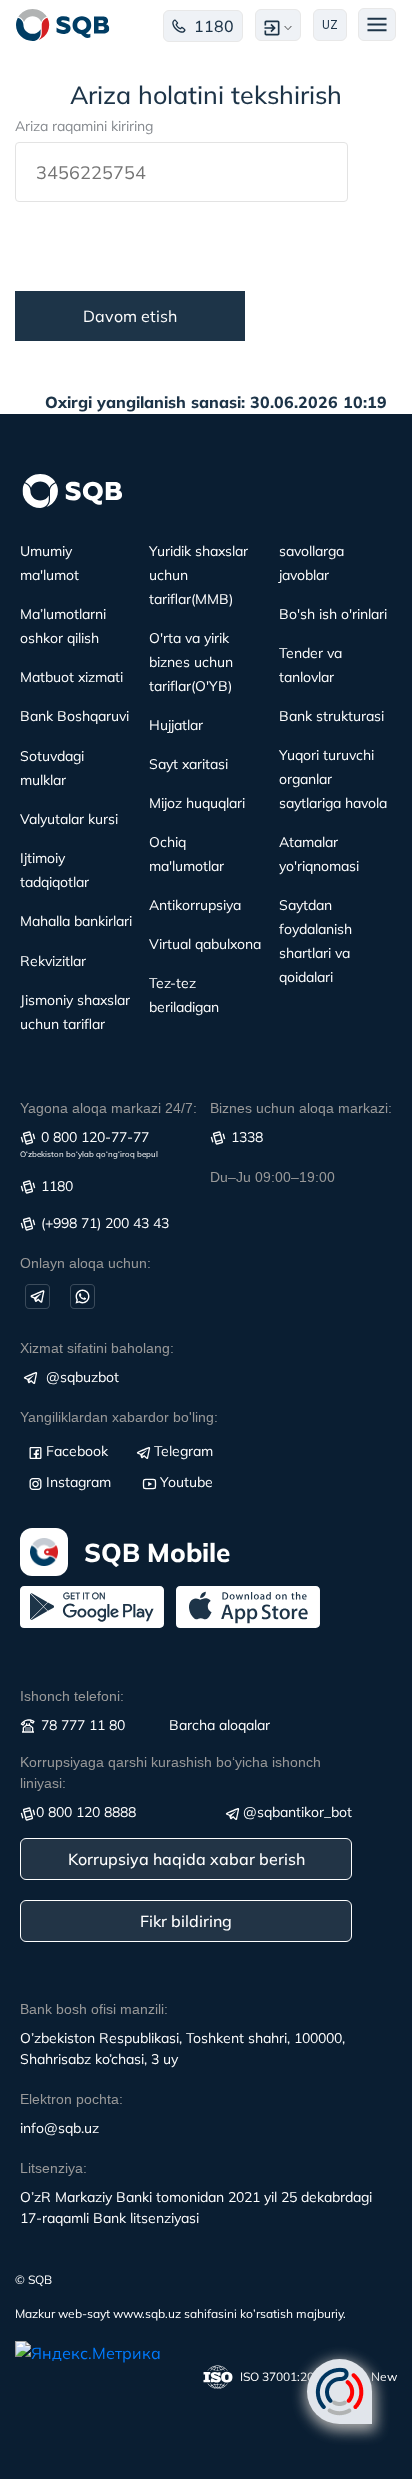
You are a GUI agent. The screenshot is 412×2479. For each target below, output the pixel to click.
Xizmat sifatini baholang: (97, 1348)
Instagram (78, 1482)
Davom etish (130, 316)
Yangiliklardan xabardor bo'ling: (119, 1417)
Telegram (183, 1451)
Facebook (77, 1451)
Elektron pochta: (71, 2099)
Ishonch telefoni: (72, 1696)
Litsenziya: (53, 2168)
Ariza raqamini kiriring (84, 126)
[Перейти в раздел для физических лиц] (63, 25)
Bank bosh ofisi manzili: (94, 2009)
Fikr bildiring (186, 1921)
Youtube (186, 1482)
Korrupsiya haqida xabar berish (186, 1859)
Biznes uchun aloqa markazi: (301, 1108)
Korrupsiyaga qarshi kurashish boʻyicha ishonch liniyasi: (170, 1772)
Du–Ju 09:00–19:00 (272, 1177)
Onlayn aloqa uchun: (85, 1263)
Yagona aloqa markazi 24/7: (108, 1108)
